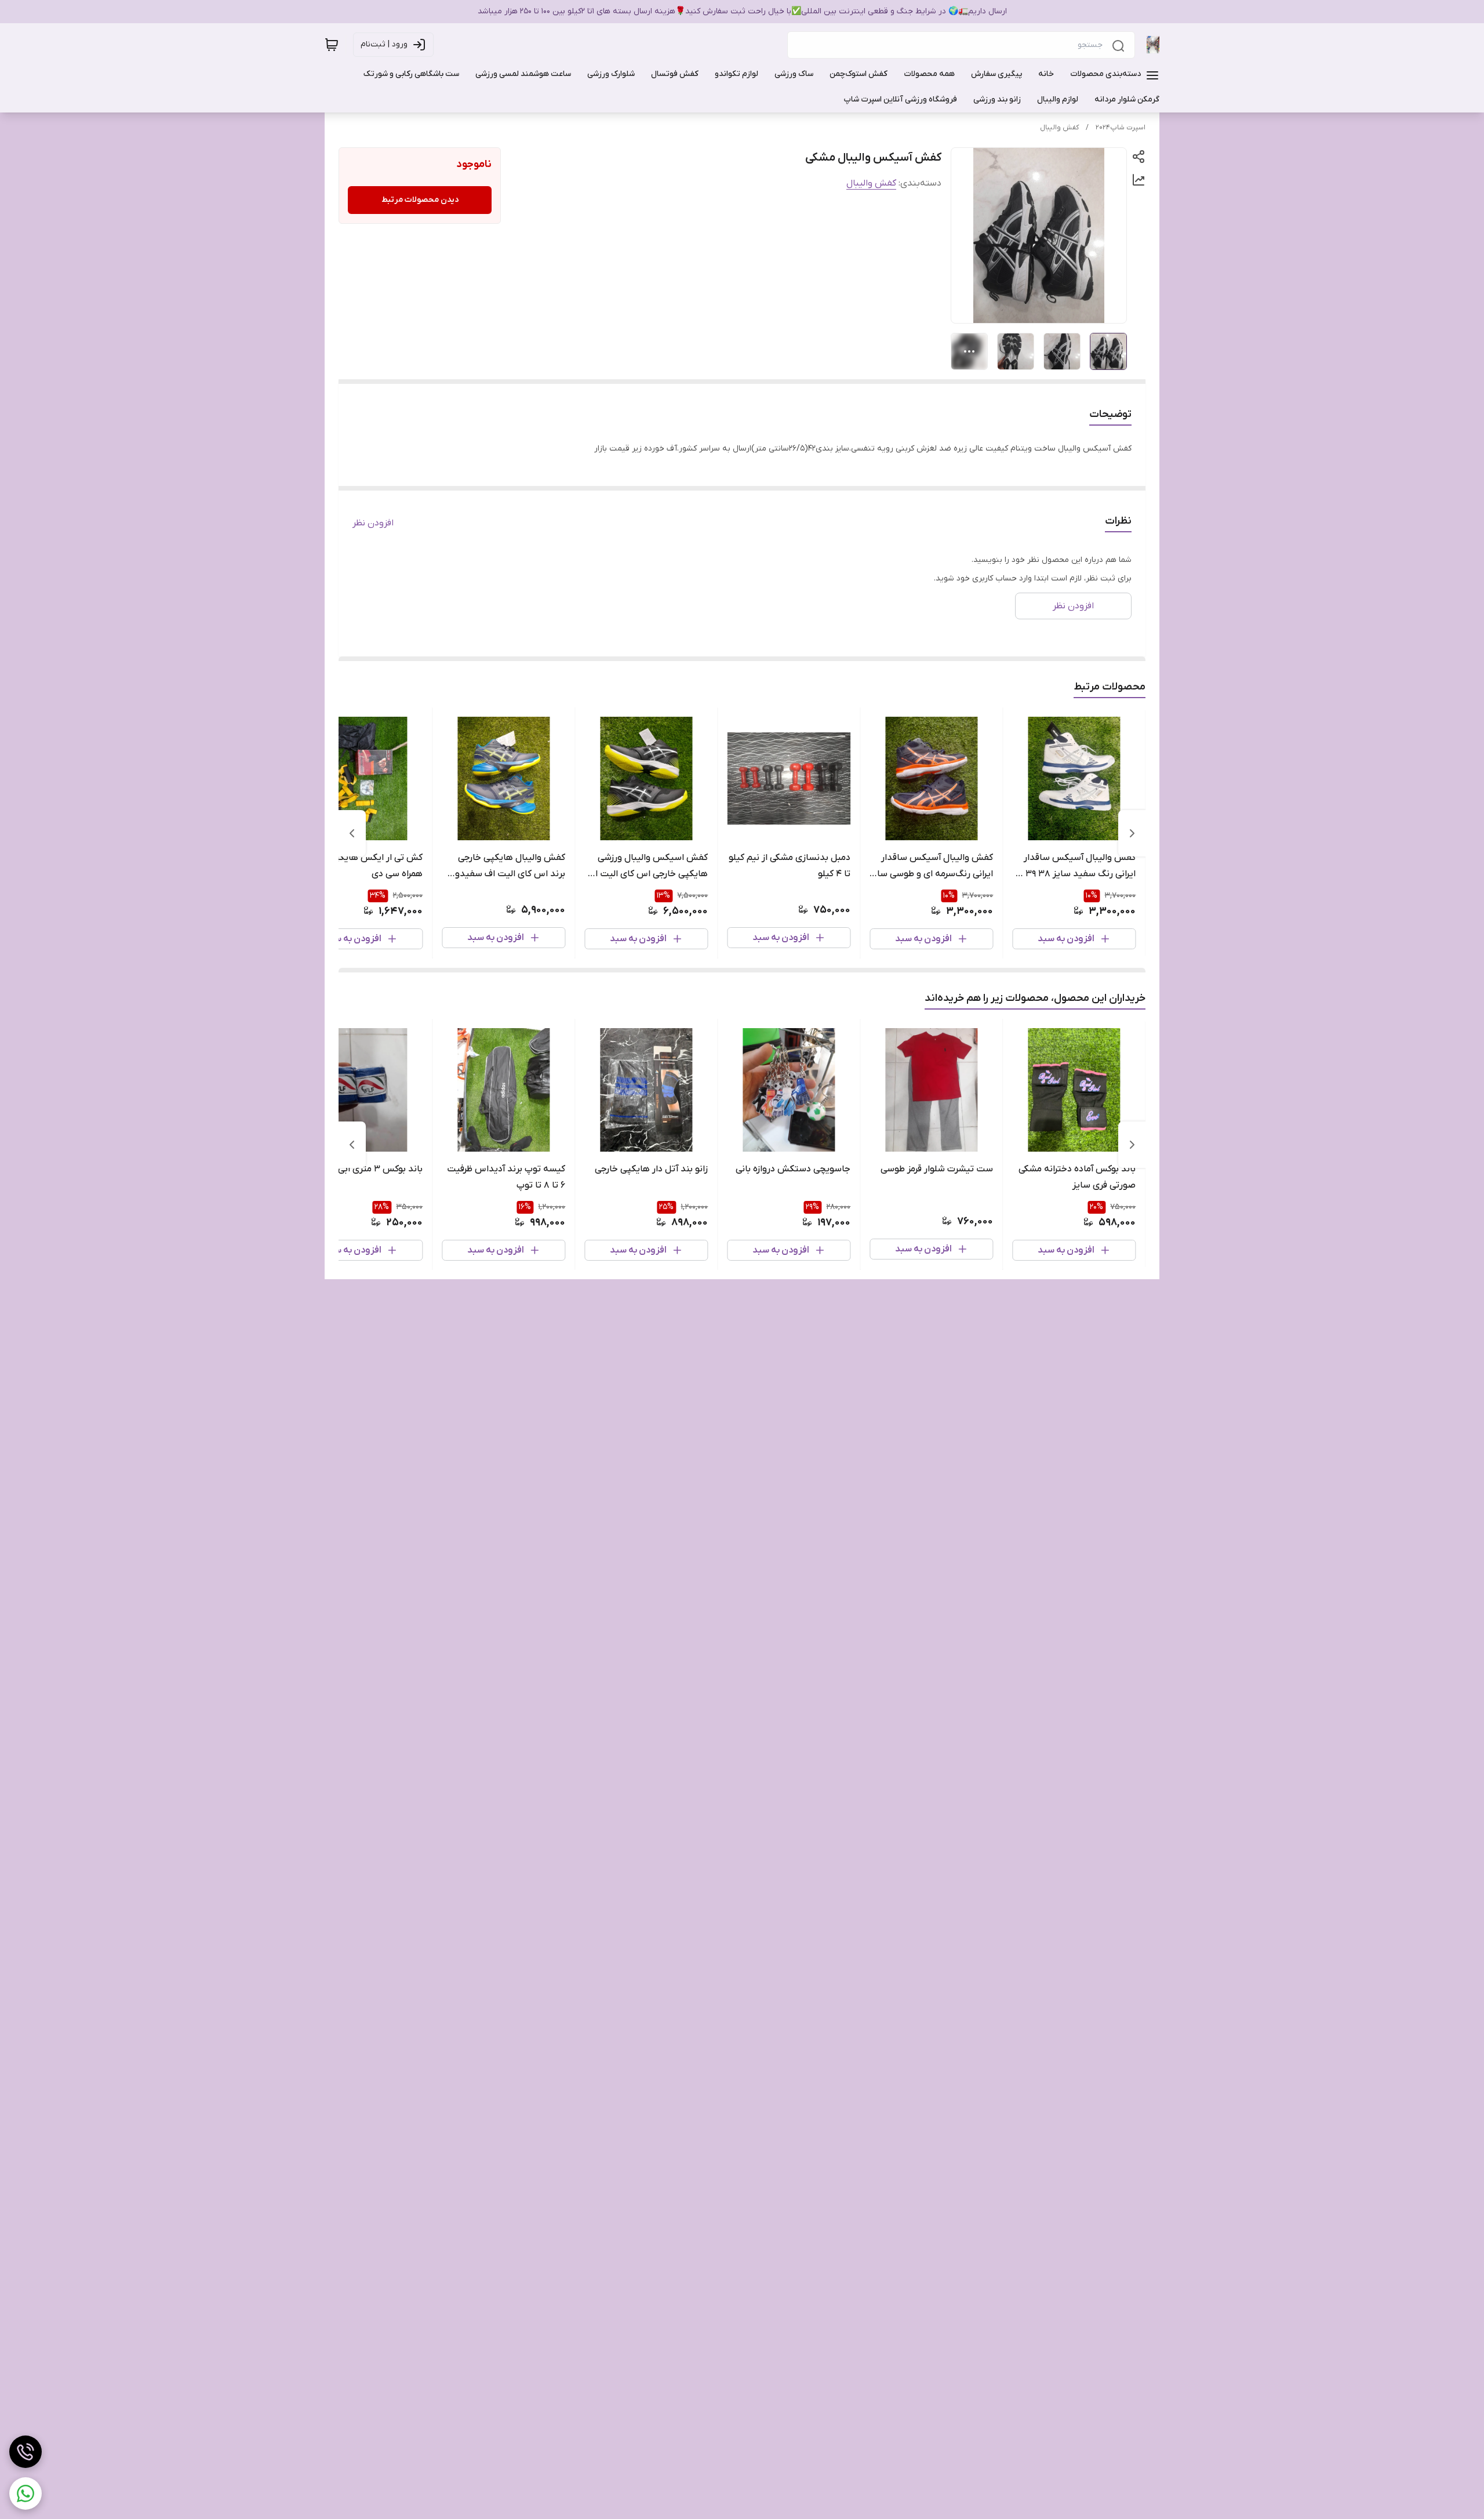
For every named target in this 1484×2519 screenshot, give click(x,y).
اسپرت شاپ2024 (1121, 128)
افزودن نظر (373, 523)
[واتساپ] (26, 2493)
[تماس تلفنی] (26, 2452)
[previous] (1132, 833)
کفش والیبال (1059, 128)
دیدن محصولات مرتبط (420, 200)
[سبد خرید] (332, 45)
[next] (352, 833)
